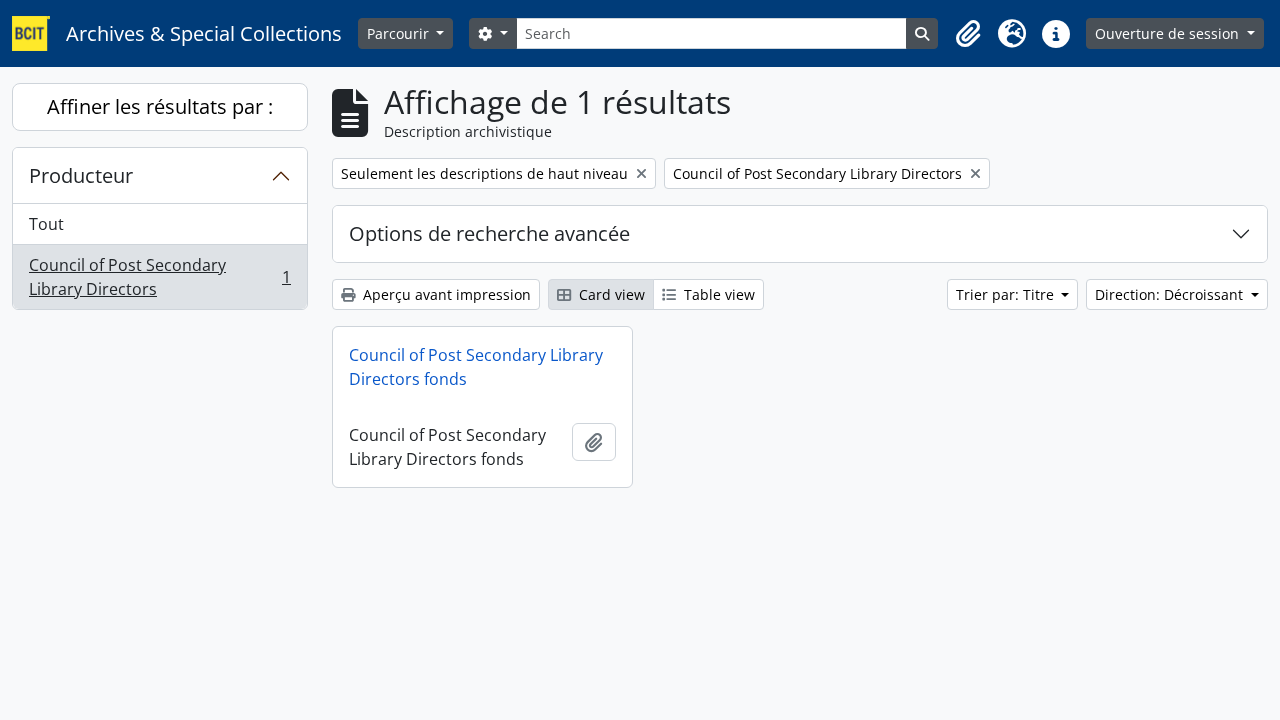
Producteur (81, 175)
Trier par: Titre (1007, 294)
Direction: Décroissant (1171, 294)
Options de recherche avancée (489, 233)
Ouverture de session (1169, 33)
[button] (968, 34)
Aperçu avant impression (445, 294)
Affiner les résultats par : (160, 106)
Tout (46, 224)
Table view (717, 294)
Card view (610, 294)
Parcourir (400, 33)
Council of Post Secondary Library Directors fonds (476, 367)
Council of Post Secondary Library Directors (159, 277)
